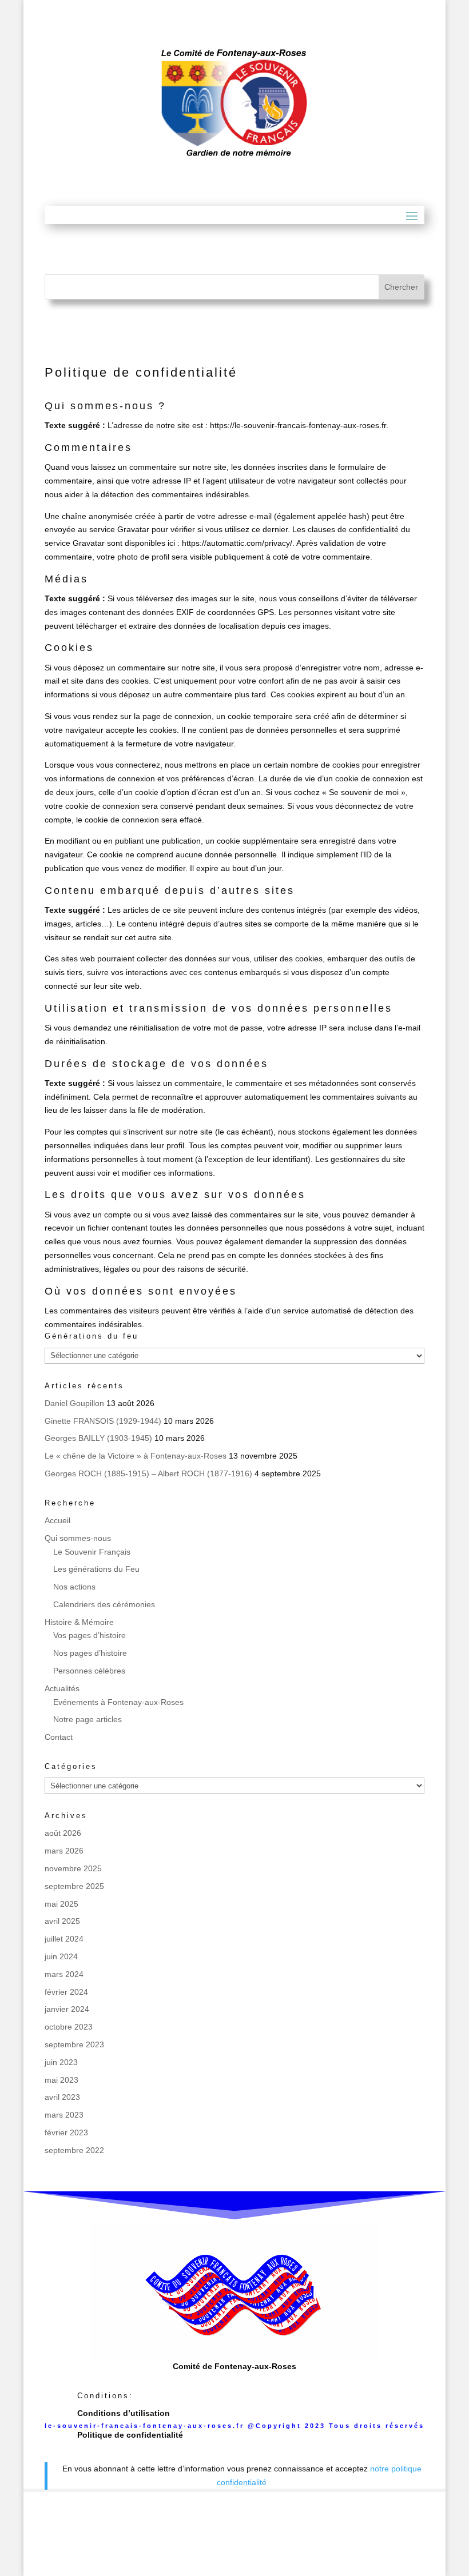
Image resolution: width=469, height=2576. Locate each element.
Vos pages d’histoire (90, 1635)
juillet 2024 (64, 1939)
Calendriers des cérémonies (104, 1604)
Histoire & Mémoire (79, 1622)
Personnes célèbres (89, 1671)
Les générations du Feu (96, 1569)
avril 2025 (62, 1921)
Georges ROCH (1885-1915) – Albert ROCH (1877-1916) (148, 1473)
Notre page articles (88, 1719)
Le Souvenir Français (92, 1552)
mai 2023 (61, 2080)
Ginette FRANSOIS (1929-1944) (103, 1421)
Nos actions (74, 1587)
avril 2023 (62, 2097)
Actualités (62, 1688)
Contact (59, 1737)
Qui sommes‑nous (78, 1538)
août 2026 (63, 1833)
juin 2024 (61, 1956)
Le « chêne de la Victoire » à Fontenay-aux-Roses (136, 1456)
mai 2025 (61, 1904)
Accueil (57, 1520)
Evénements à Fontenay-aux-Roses (118, 1702)
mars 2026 (64, 1851)
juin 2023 (61, 2062)
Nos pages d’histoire (90, 1653)
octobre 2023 (69, 2027)
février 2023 (66, 2132)
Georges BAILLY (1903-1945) (98, 1438)
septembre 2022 (74, 2150)
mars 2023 (64, 2115)
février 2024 (66, 1992)
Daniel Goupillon (74, 1403)
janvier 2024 (67, 2009)
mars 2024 (64, 1974)
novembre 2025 (73, 1868)
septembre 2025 (74, 1886)
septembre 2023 (74, 2044)
